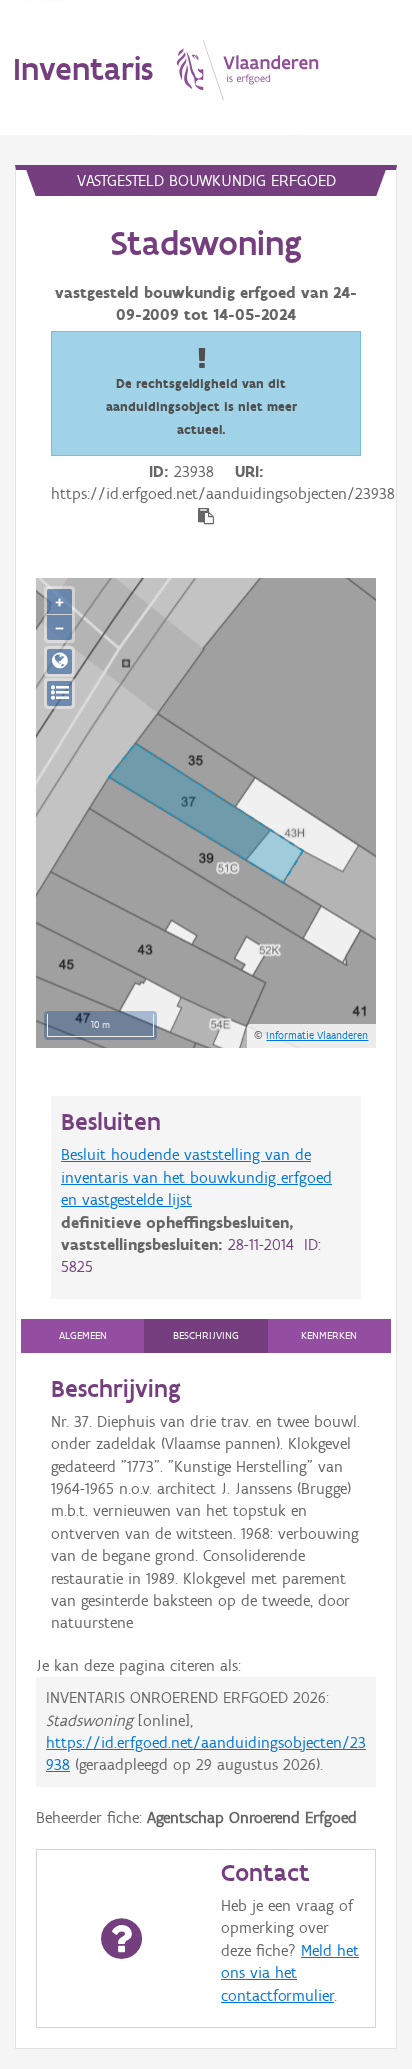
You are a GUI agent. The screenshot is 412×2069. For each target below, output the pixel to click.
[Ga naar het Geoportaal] (59, 661)
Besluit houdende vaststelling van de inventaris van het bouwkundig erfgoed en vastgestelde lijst (196, 1177)
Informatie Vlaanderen (317, 1035)
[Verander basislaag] (59, 693)
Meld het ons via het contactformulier (290, 1973)
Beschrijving (206, 1335)
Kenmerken (329, 1335)
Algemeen (83, 1335)
